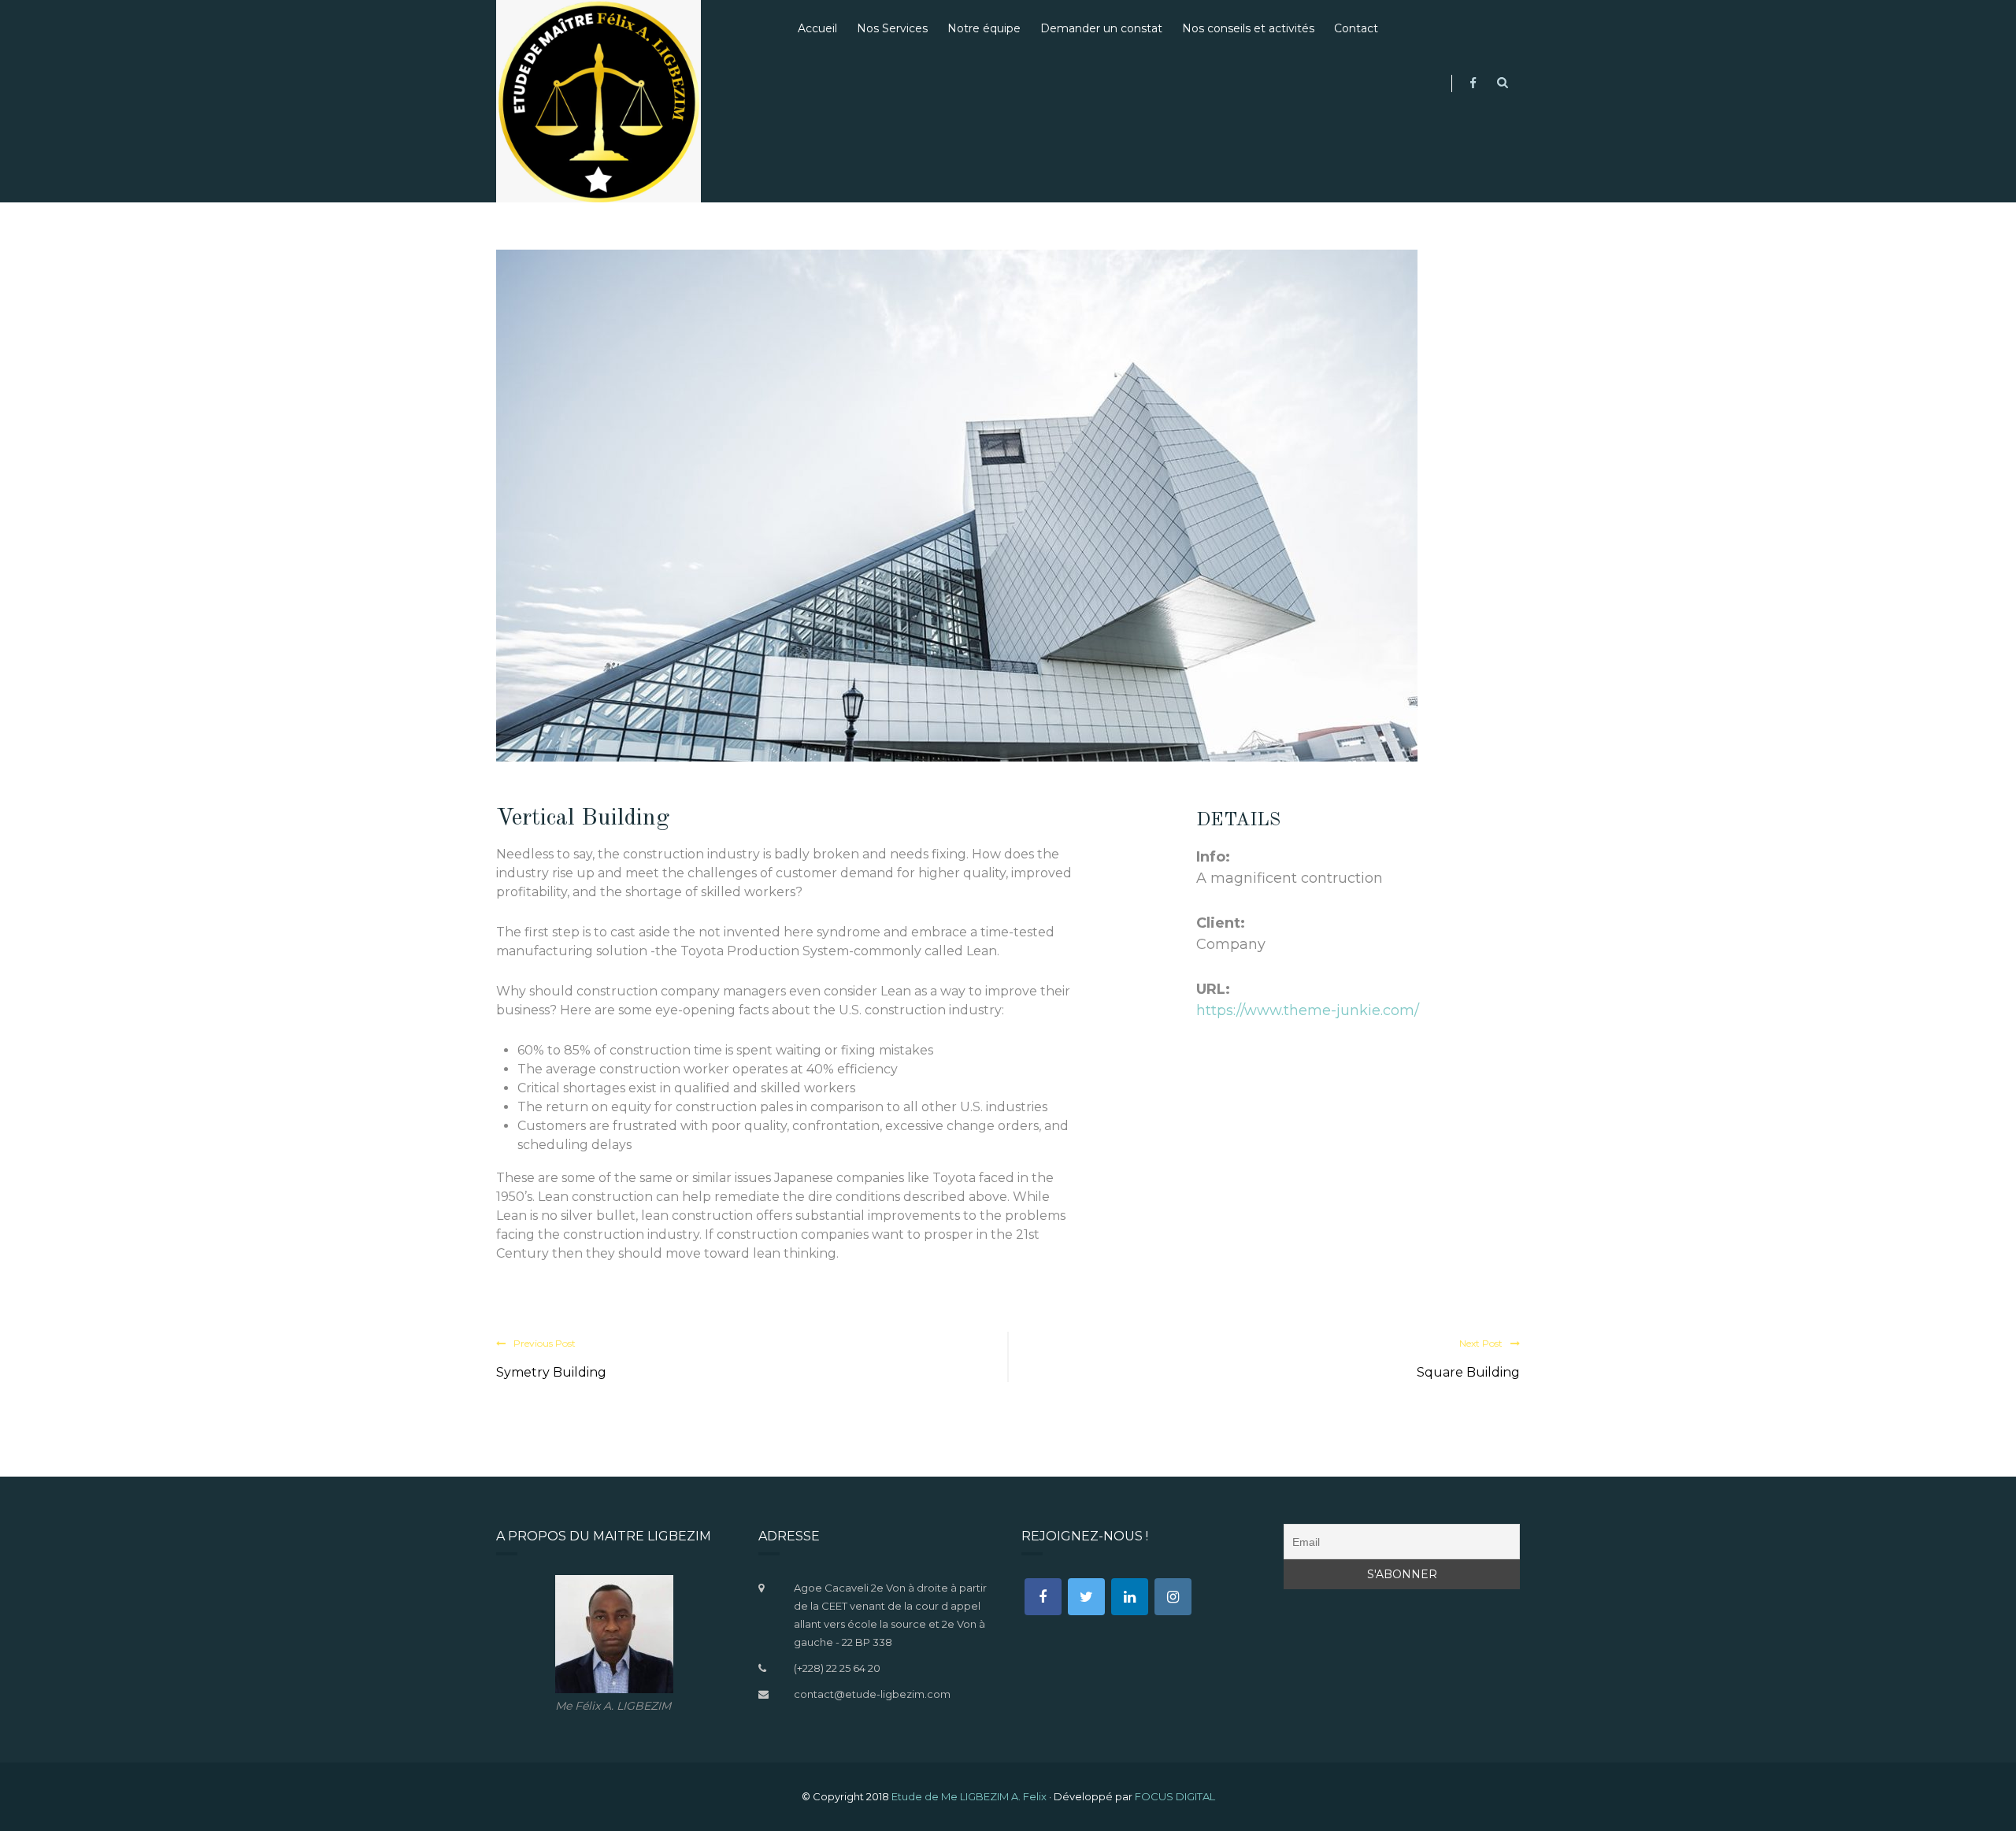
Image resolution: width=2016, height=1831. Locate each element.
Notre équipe (984, 28)
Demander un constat (1101, 28)
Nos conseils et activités (1248, 28)
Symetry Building (551, 1372)
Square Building (1468, 1372)
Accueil (817, 28)
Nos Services (892, 28)
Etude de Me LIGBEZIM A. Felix (969, 1796)
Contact (1356, 28)
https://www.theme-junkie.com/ (1308, 1010)
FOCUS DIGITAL (1175, 1796)
